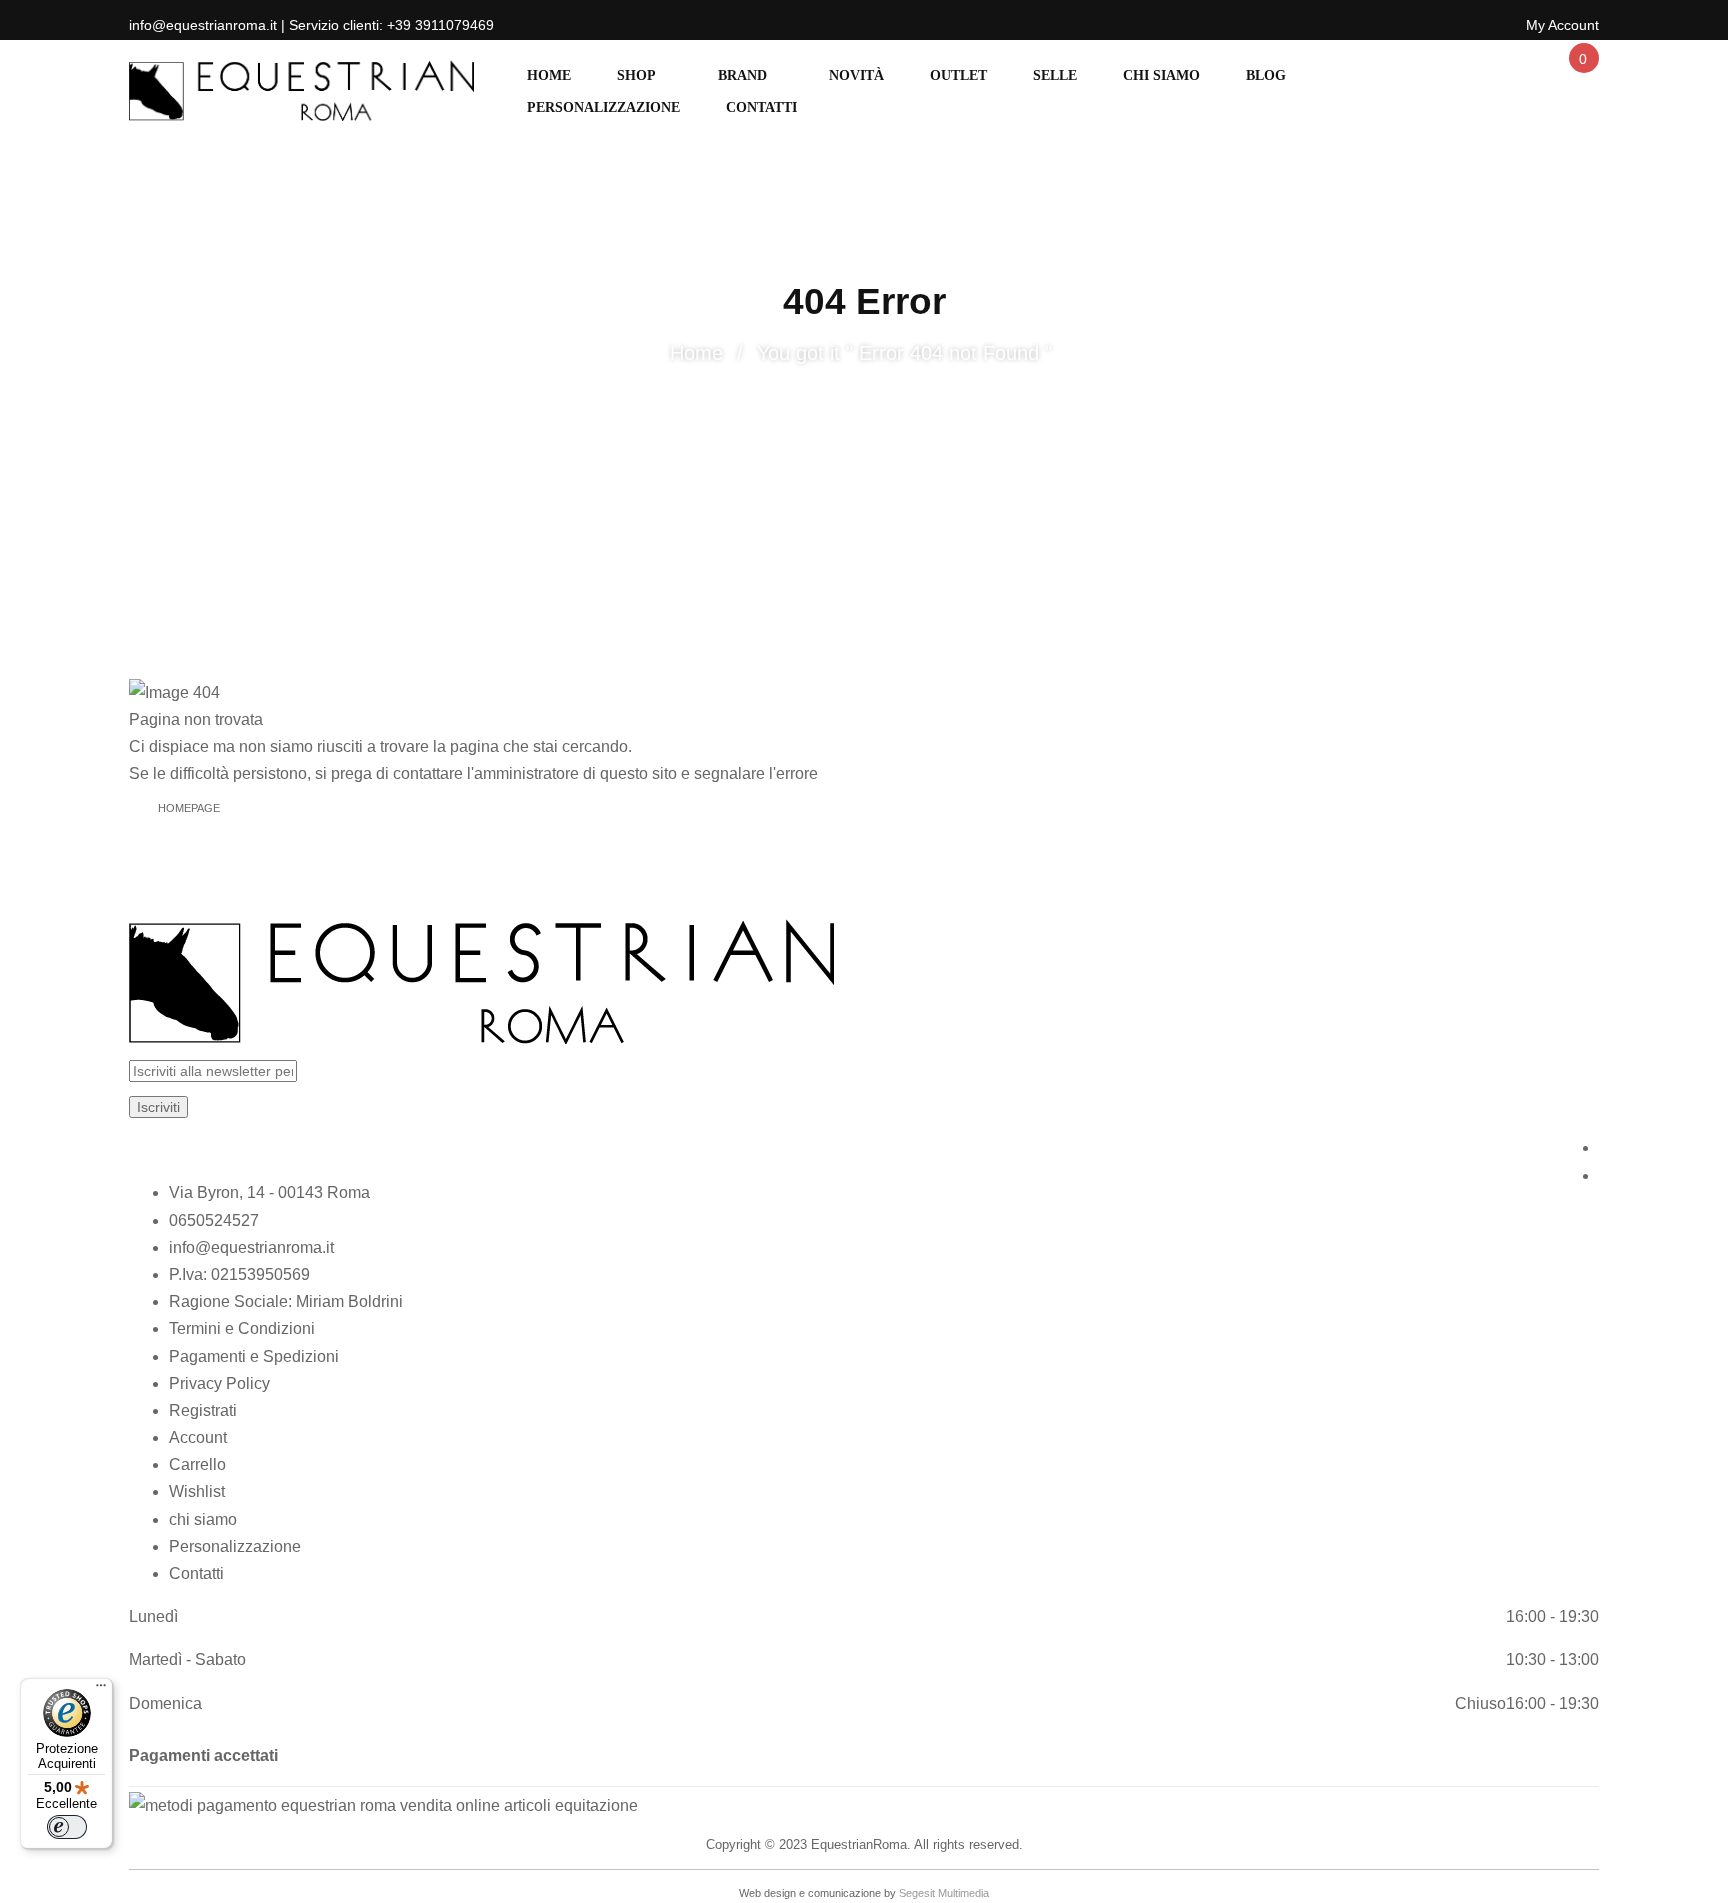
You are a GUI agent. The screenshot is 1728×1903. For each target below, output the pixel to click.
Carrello (197, 1464)
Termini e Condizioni (242, 1328)
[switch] (67, 1827)
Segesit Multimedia (944, 1893)
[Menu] (101, 1690)
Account (198, 1437)
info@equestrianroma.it (251, 1247)
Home (696, 353)
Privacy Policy (219, 1383)
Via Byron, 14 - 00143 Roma (269, 1192)
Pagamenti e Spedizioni (254, 1356)
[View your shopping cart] (1582, 76)
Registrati (203, 1410)
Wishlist (197, 1491)
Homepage (189, 808)
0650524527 (214, 1220)
